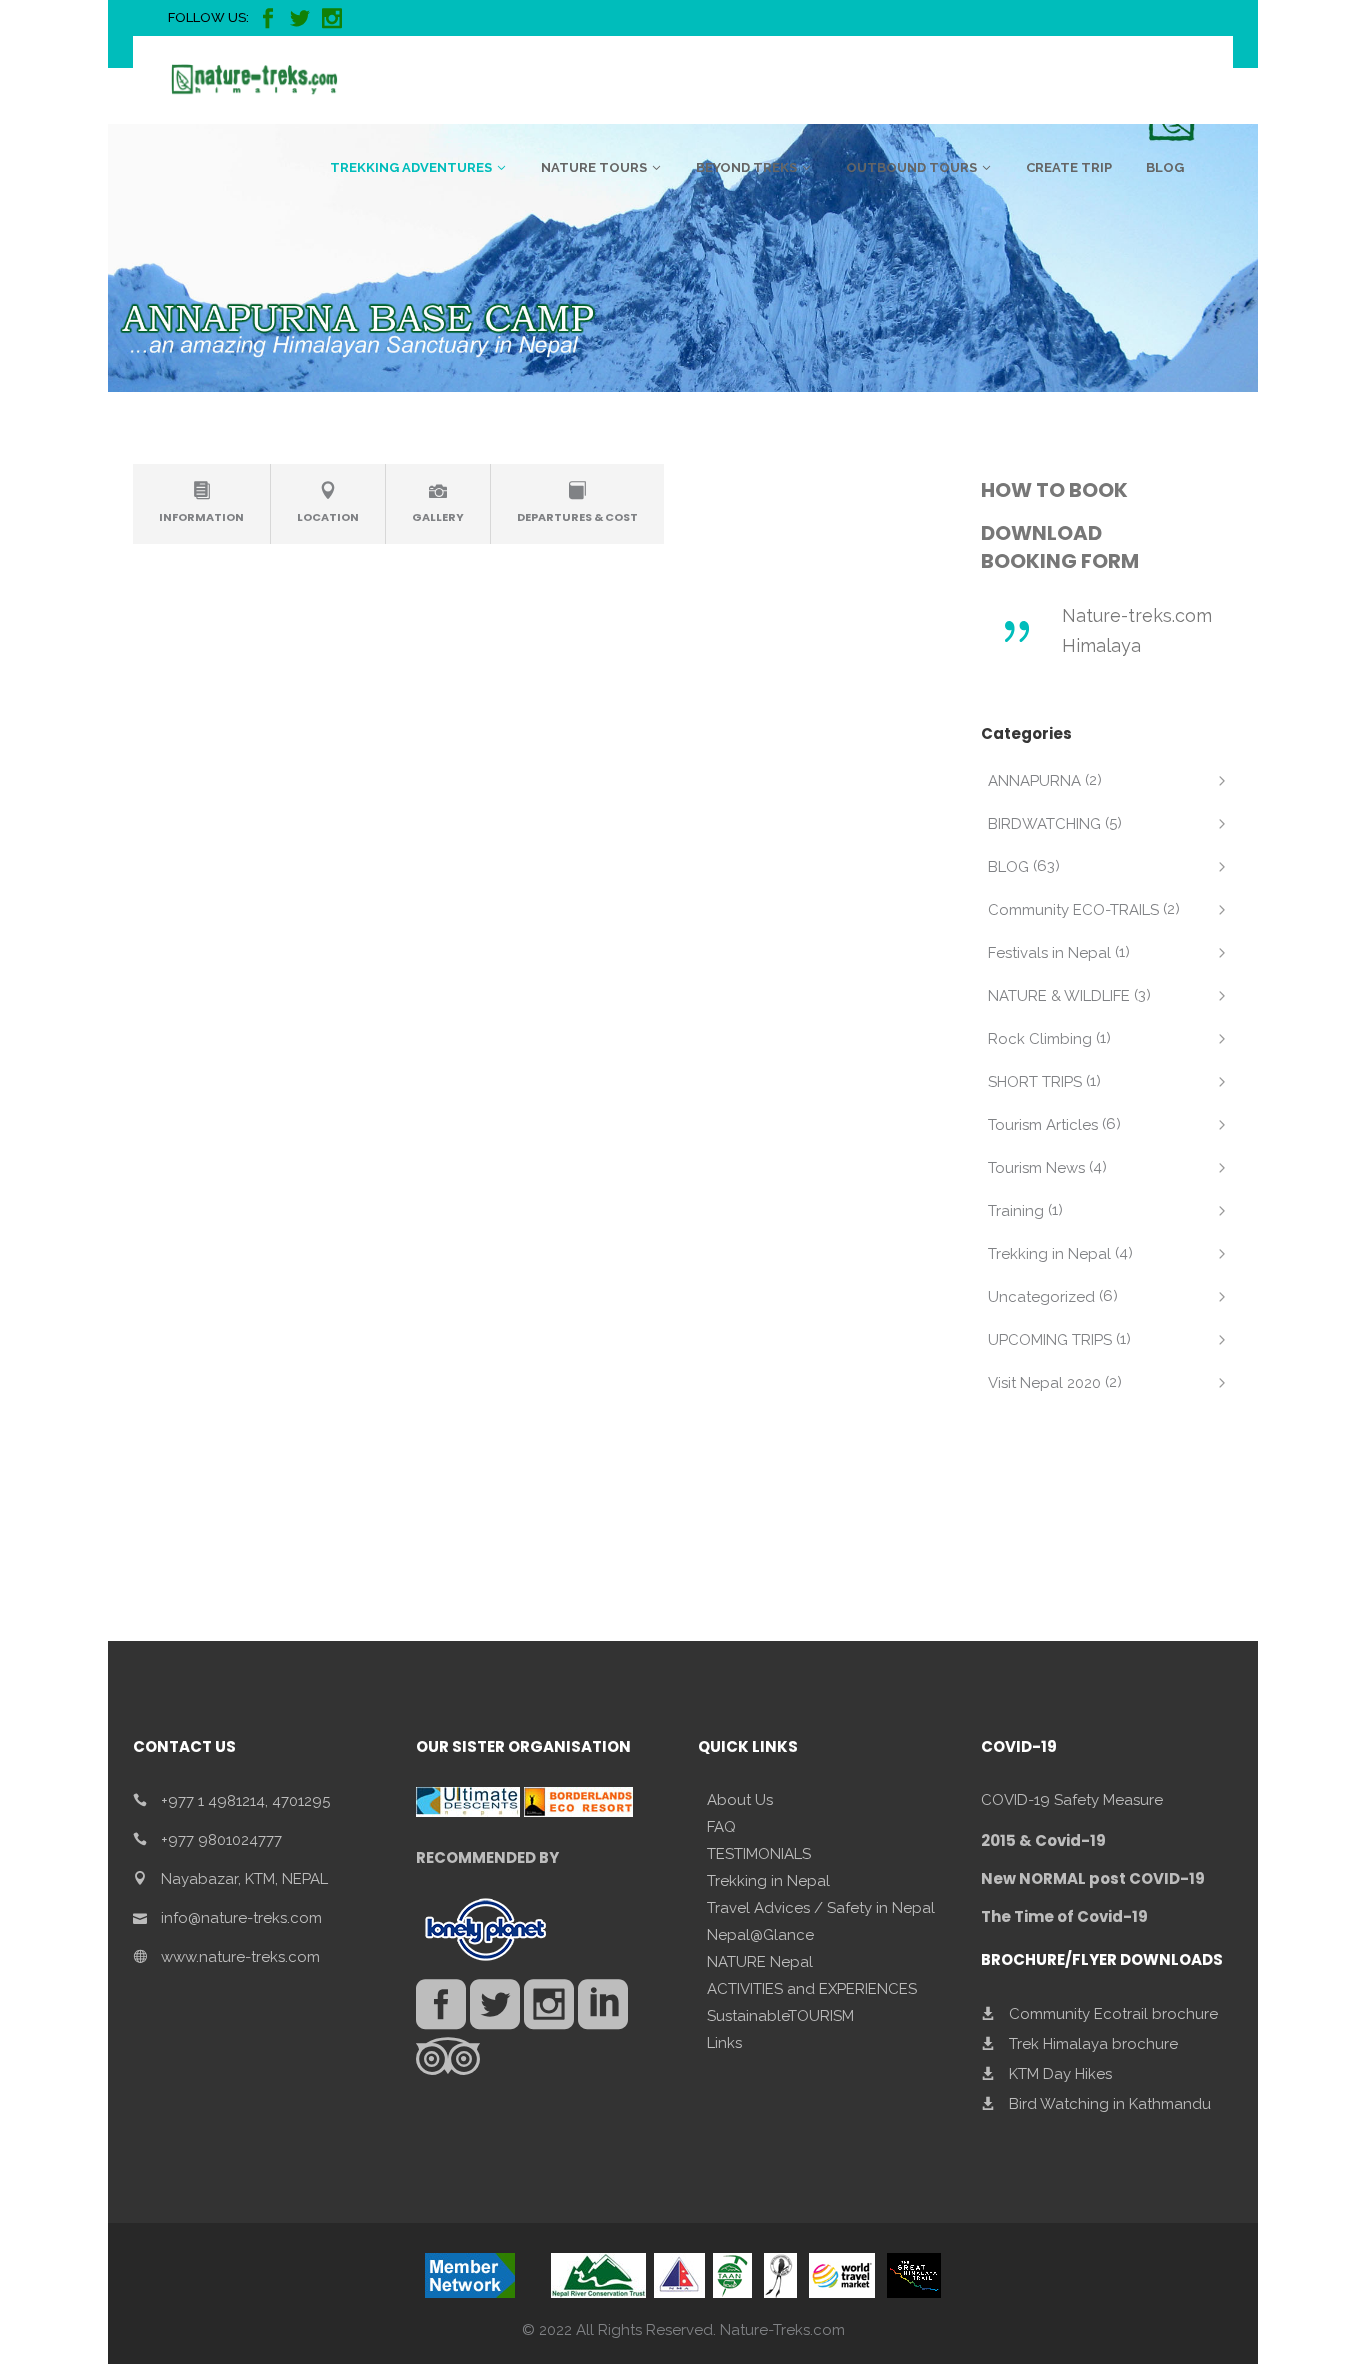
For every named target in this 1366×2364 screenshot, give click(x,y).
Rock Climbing (1040, 1039)
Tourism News (1036, 1168)
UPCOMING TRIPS (1050, 1340)
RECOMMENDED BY (487, 1857)
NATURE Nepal (760, 1962)
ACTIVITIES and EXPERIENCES (812, 1989)
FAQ (721, 1827)
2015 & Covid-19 (1043, 1840)
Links (724, 2043)
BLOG (1008, 867)
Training (1016, 1211)
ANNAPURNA (1034, 781)
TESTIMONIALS (759, 1854)
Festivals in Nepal (1049, 953)
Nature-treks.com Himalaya (1137, 630)
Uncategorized (1041, 1297)
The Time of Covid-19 (1064, 1916)
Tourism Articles (1043, 1125)
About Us (740, 1800)
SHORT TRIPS (1035, 1082)
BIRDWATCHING (1044, 824)
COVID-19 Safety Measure (1072, 1800)
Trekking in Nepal (1049, 1254)
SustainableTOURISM (780, 2016)
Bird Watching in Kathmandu (1110, 2104)
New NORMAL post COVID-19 (1093, 1878)
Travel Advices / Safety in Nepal (821, 1908)
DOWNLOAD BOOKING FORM (1060, 547)
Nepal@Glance (760, 1935)
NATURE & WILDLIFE (1059, 996)
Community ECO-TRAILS (1073, 910)
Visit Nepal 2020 (1044, 1383)
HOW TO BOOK (1054, 490)
